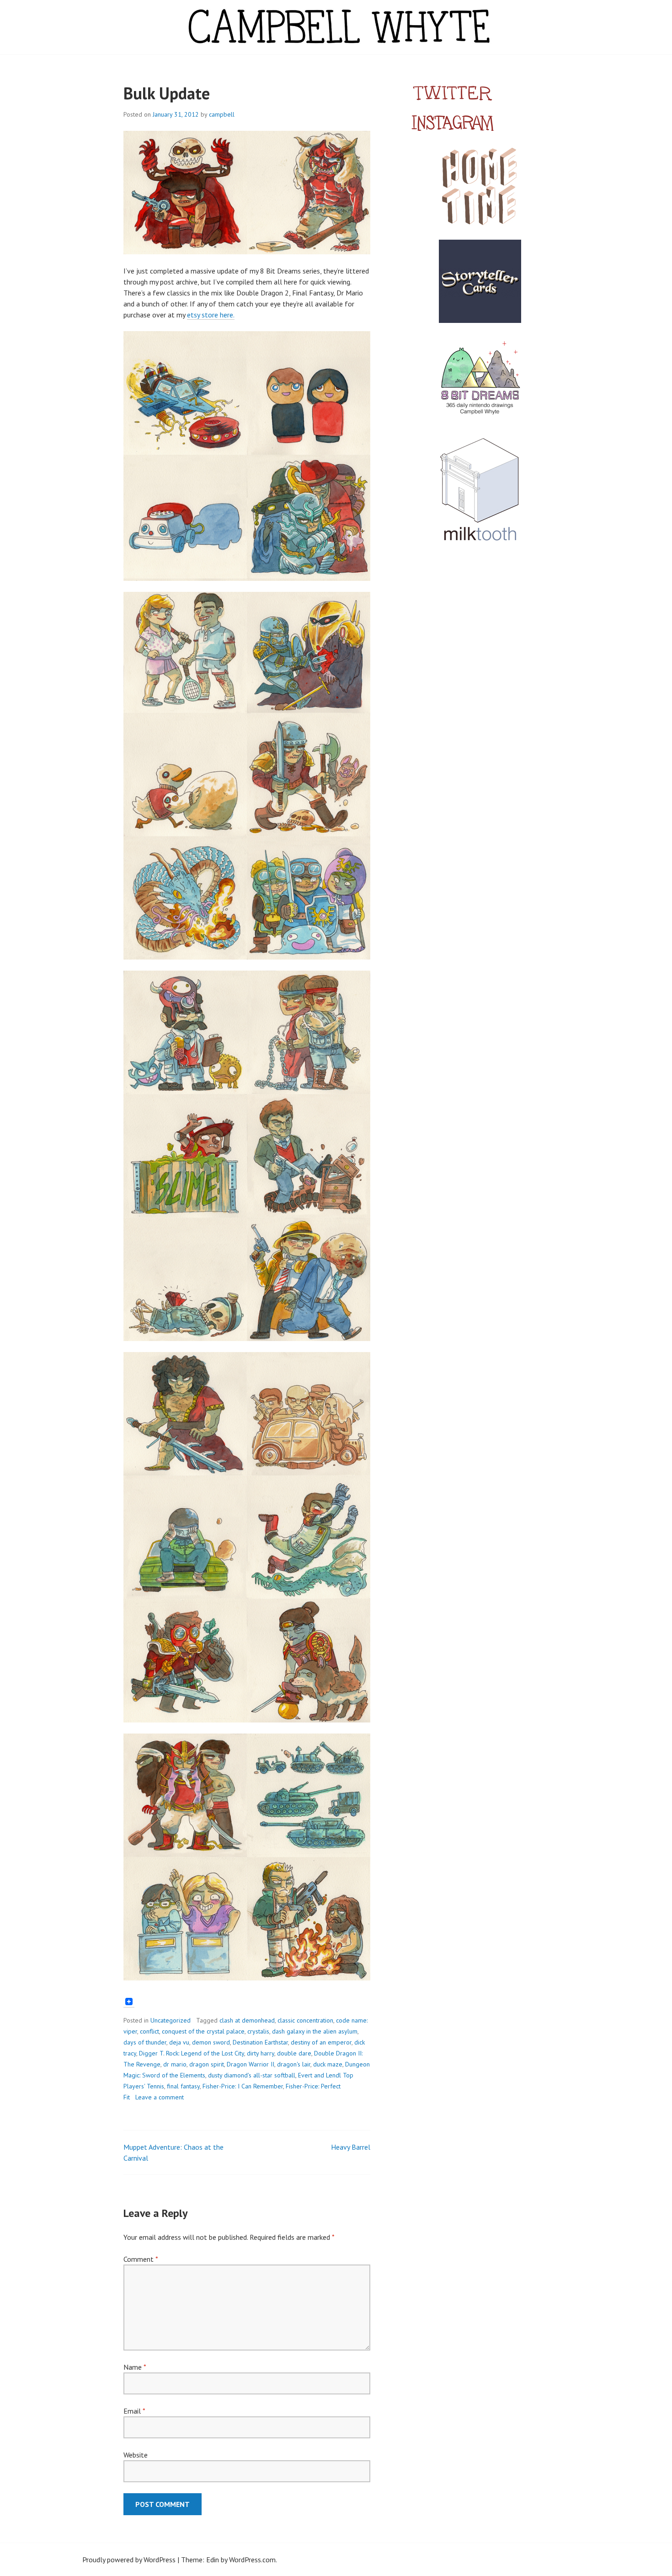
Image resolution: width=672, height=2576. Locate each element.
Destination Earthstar (260, 2042)
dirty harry (261, 2053)
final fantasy (183, 2086)
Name (135, 2367)
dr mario (175, 2064)
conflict (149, 2031)
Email (134, 2411)
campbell (222, 114)
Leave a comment (160, 2097)
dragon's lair (294, 2064)
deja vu (179, 2042)
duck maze (328, 2064)
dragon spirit (207, 2064)
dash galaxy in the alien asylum (315, 2031)
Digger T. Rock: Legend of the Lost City (192, 2053)
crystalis (258, 2031)
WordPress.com (252, 2560)
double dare (294, 2053)
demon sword (211, 2042)
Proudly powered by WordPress (129, 2560)
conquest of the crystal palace (203, 2031)
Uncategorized (171, 2020)
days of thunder (145, 2042)
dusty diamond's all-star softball (252, 2075)
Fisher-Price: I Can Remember (243, 2086)
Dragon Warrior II (251, 2064)
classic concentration (305, 2020)
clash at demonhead (247, 2020)
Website (136, 2455)
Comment (141, 2259)
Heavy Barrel (351, 2147)
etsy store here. (211, 315)
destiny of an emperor (321, 2042)
